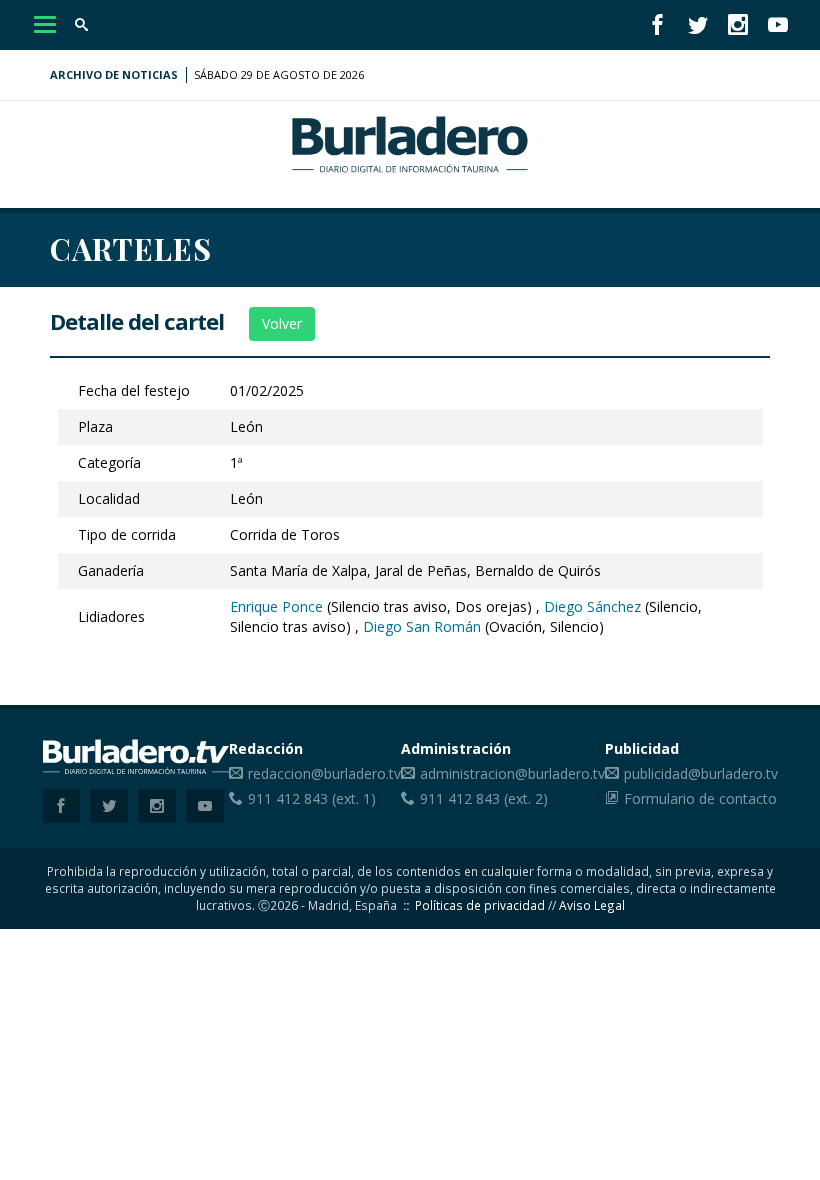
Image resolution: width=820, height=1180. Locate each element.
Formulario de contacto (700, 798)
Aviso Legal (592, 905)
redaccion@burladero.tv (324, 773)
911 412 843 (288, 798)
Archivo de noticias (114, 74)
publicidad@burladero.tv (701, 773)
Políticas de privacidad (480, 905)
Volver (282, 323)
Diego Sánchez (592, 606)
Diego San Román (422, 626)
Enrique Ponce (276, 606)
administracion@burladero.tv (512, 773)
